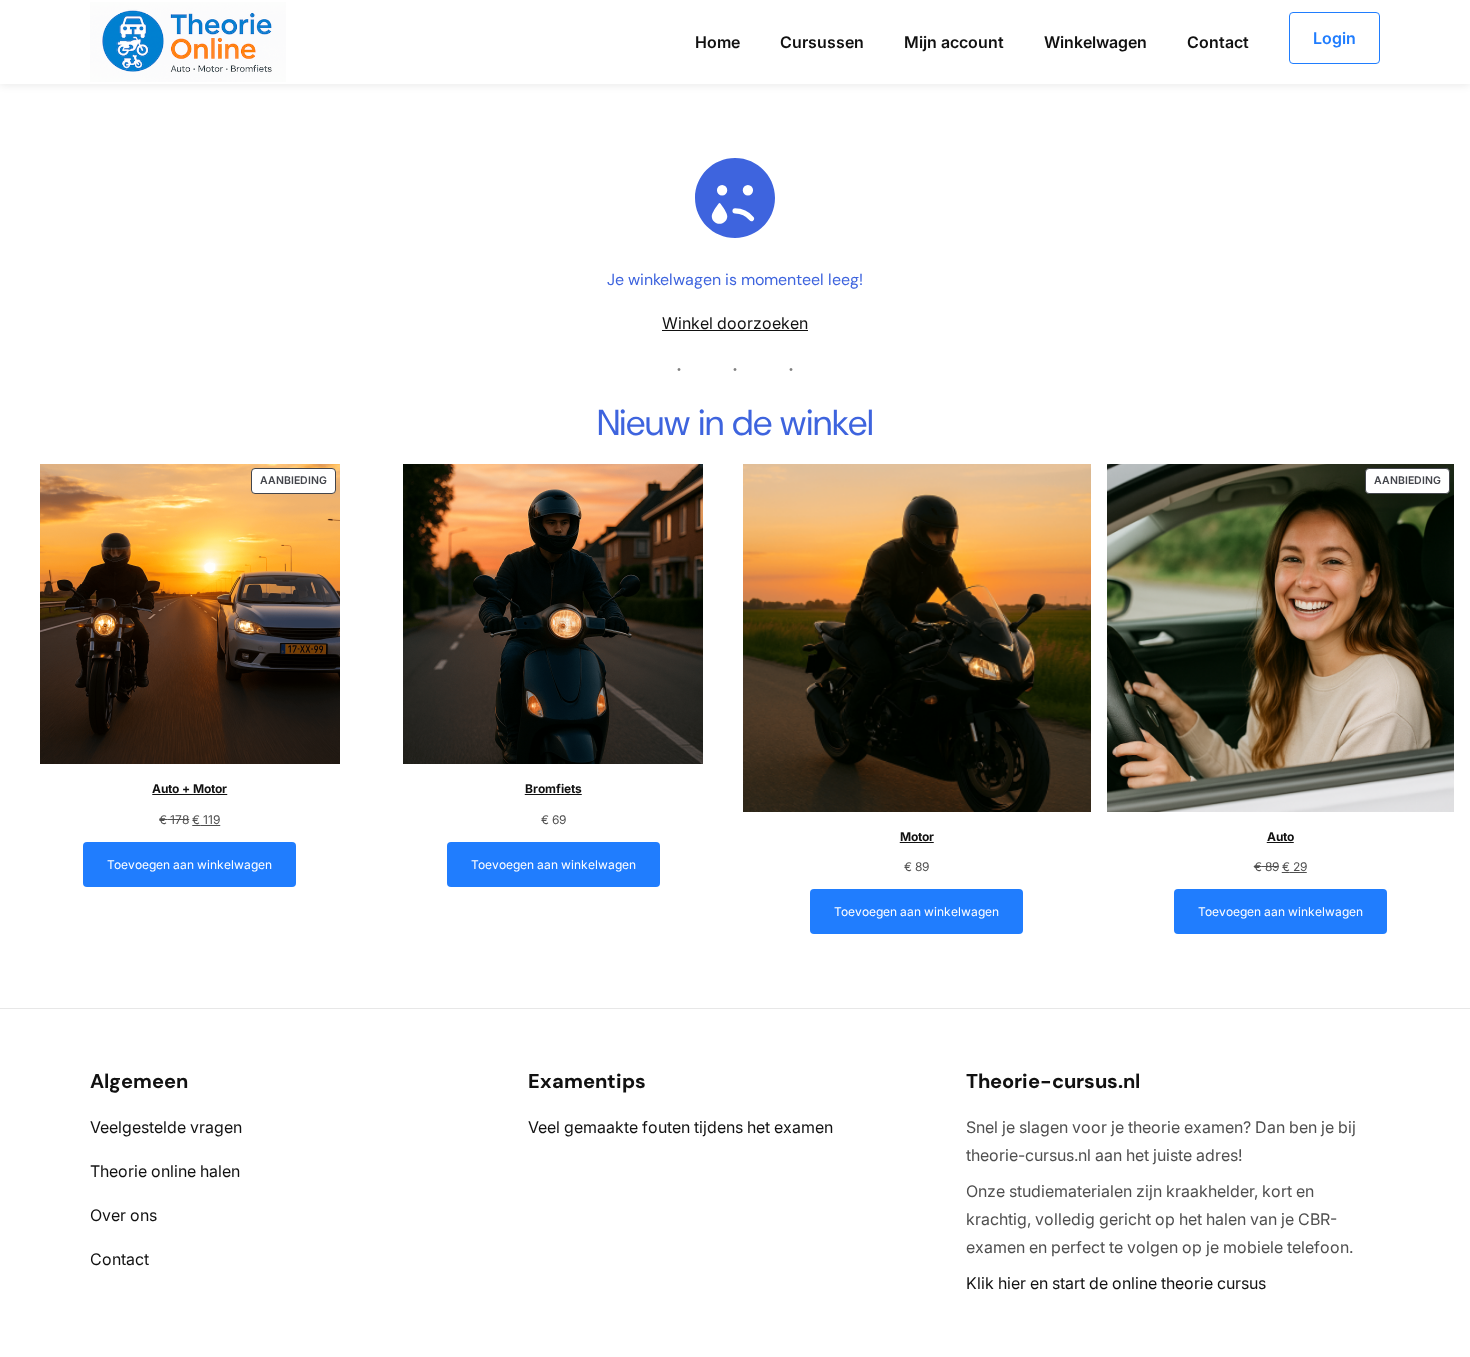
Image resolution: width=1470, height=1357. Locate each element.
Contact (119, 1259)
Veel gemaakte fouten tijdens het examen (680, 1127)
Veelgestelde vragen (166, 1127)
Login (1334, 38)
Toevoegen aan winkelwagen (189, 864)
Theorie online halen (165, 1171)
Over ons (123, 1215)
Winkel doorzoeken (735, 323)
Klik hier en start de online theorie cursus (1116, 1283)
